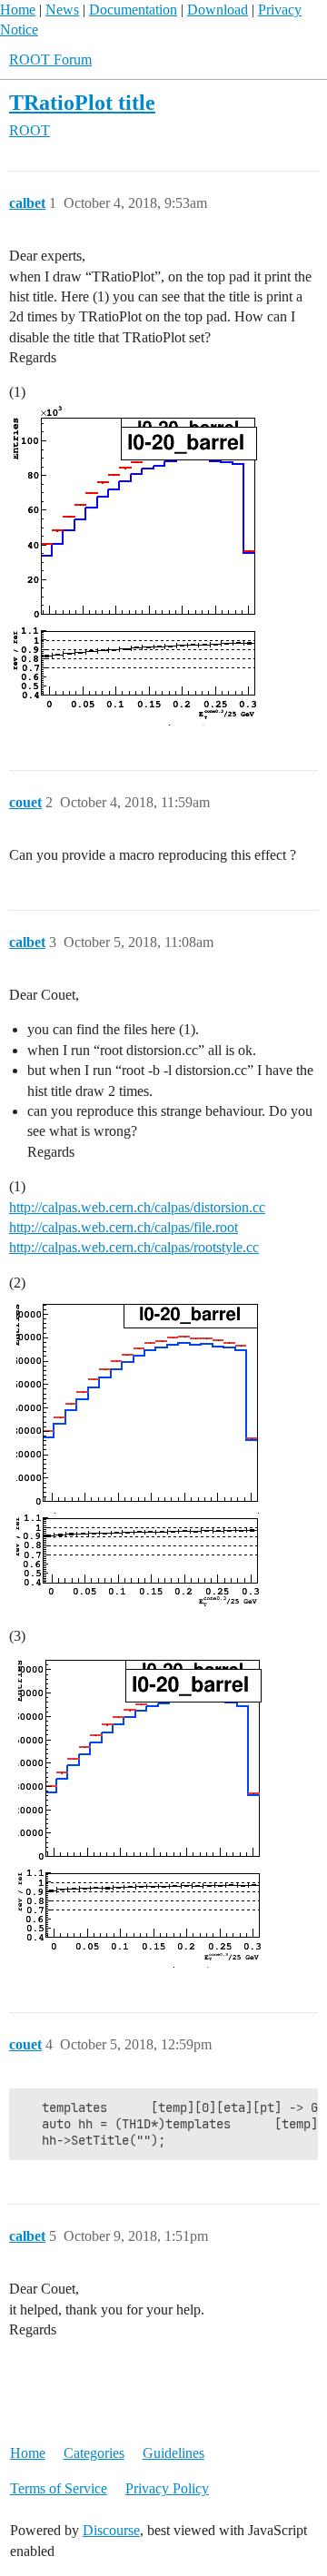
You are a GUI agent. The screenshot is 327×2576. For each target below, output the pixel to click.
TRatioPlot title (82, 102)
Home (18, 10)
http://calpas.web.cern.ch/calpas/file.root (124, 1227)
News (62, 10)
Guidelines (173, 2453)
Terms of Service (59, 2488)
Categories (94, 2453)
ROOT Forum (50, 59)
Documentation (133, 10)
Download (218, 10)
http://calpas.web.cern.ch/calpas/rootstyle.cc (134, 1247)
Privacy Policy (167, 2488)
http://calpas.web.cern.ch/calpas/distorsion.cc (137, 1207)
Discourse (111, 2530)
